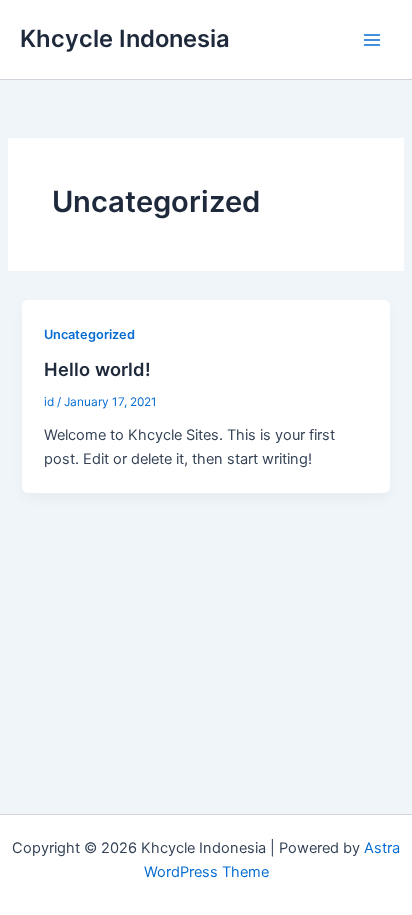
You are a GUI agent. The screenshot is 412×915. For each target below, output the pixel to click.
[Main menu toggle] (372, 39)
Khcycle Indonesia (125, 38)
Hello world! (97, 369)
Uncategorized (89, 334)
